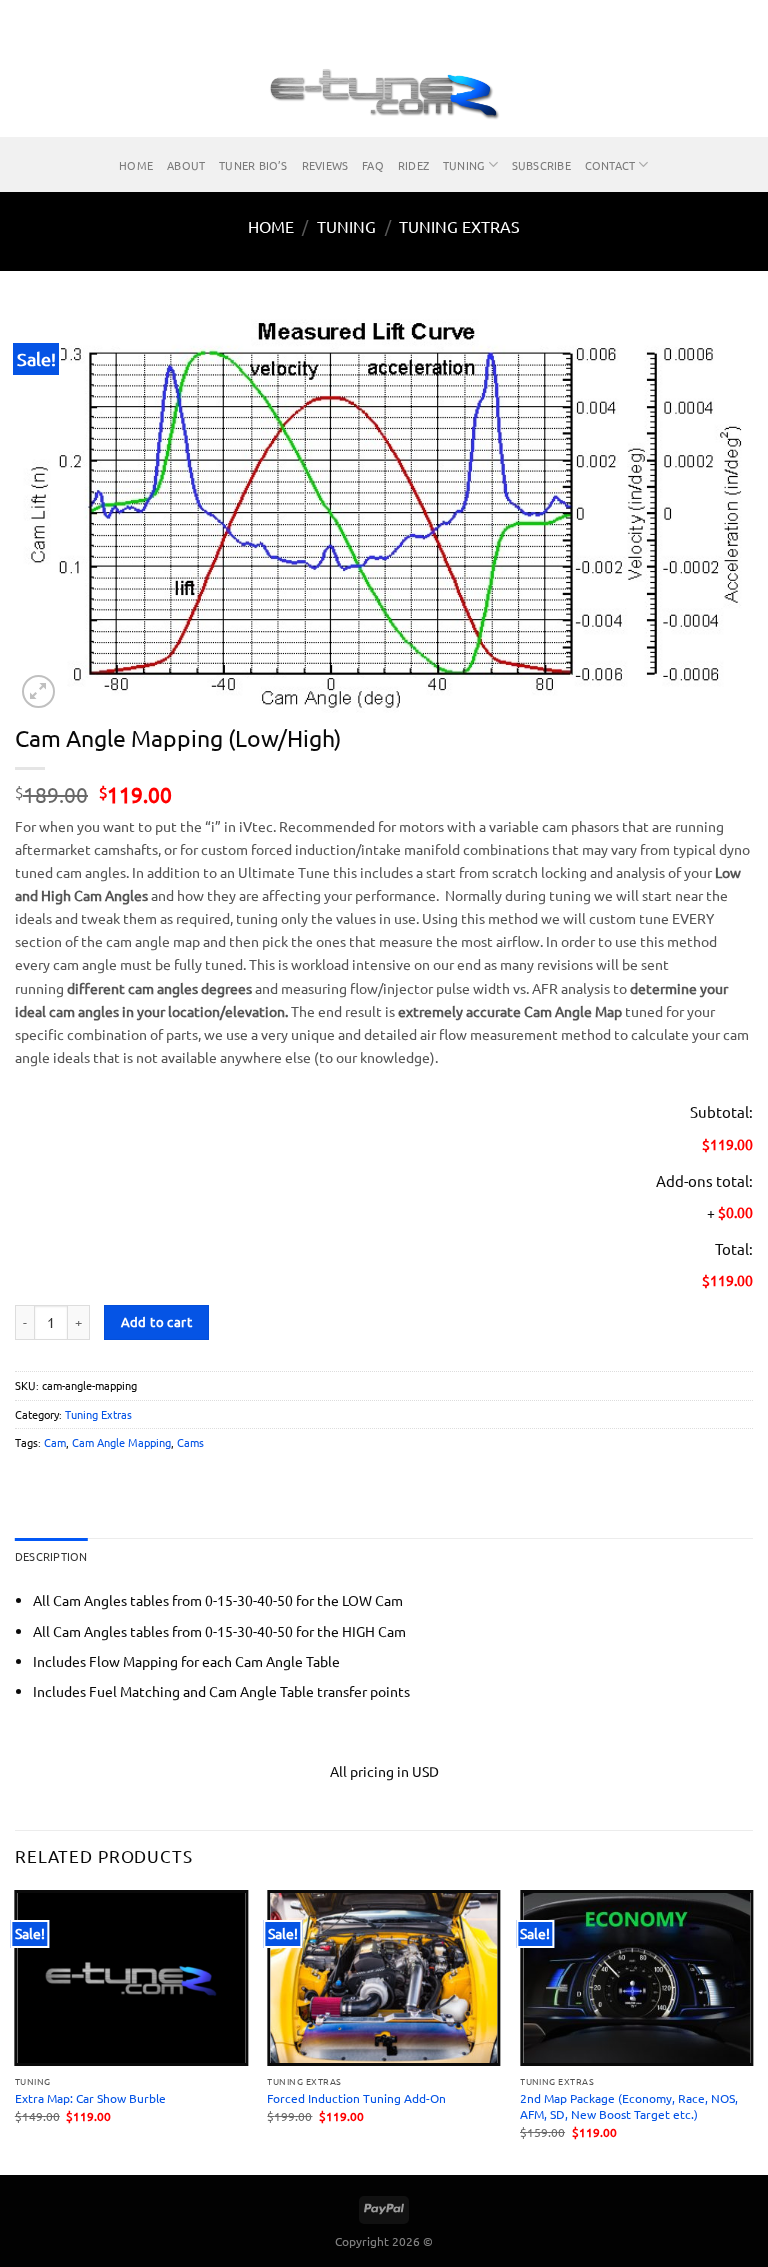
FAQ (373, 165)
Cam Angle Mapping (121, 1442)
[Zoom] (38, 691)
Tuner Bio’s (253, 165)
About (186, 165)
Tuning (463, 165)
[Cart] (743, 92)
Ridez (413, 165)
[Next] (752, 2030)
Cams (190, 1442)
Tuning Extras (459, 226)
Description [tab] (51, 1556)
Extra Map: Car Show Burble (90, 2098)
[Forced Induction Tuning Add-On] (383, 1978)
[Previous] (16, 2030)
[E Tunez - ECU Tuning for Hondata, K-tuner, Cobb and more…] (384, 92)
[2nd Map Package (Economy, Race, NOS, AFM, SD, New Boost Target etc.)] (636, 1978)
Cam (55, 1442)
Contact (610, 165)
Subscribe (541, 165)
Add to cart (156, 1321)
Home (136, 165)
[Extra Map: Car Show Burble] (131, 1978)
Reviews (325, 165)
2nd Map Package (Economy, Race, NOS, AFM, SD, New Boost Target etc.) (629, 2106)
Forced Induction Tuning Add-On (356, 2098)
